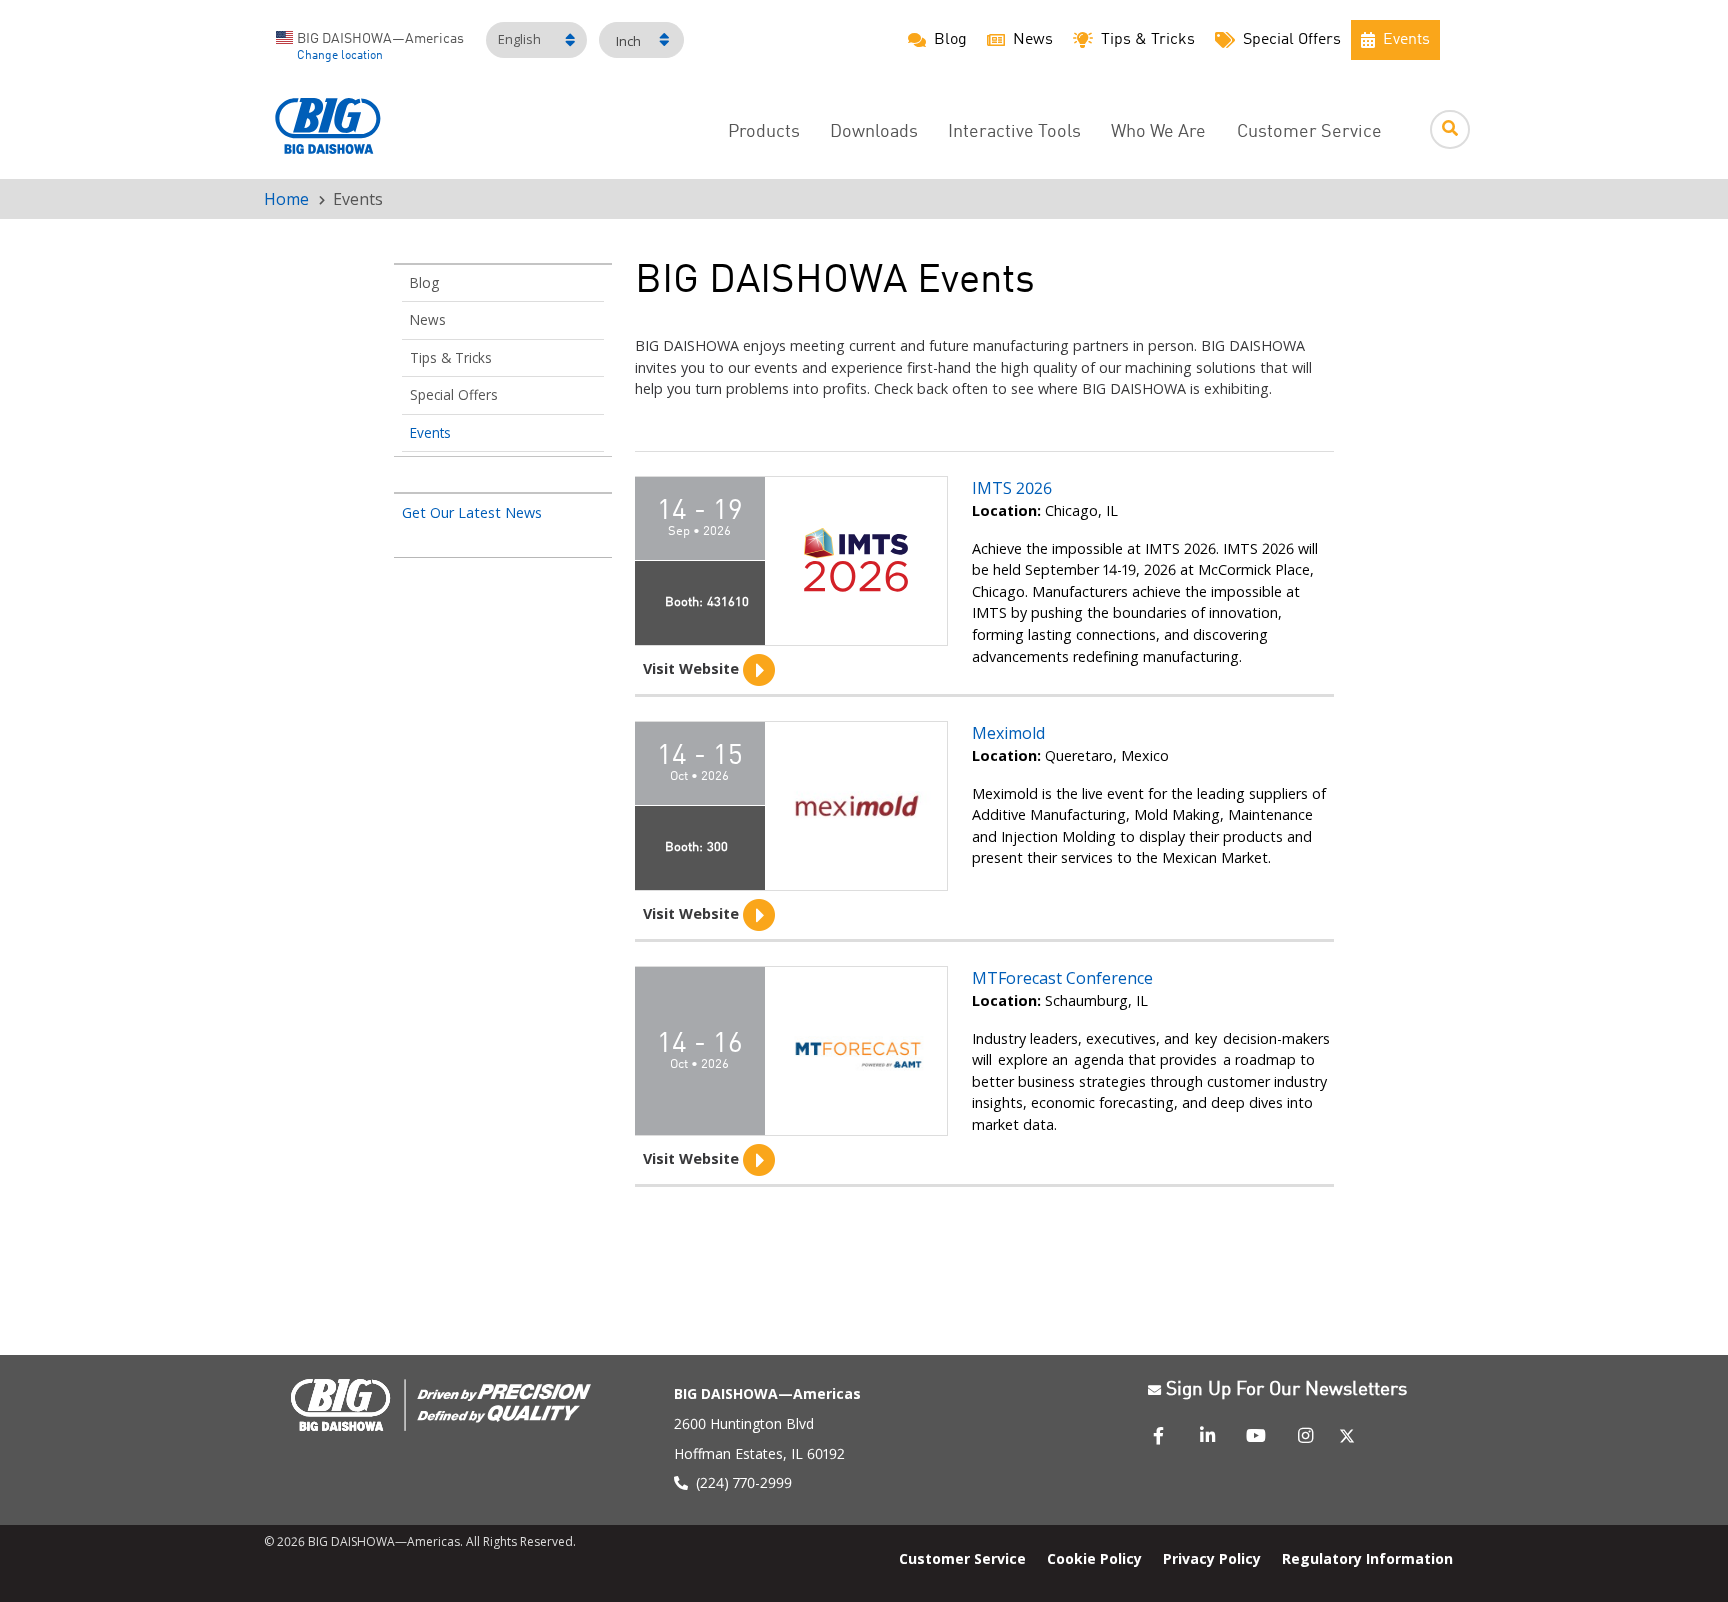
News (428, 319)
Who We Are (1158, 132)
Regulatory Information (1367, 1557)
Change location (340, 56)
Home (286, 199)
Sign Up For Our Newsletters (1286, 1390)
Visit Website (693, 668)
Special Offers (454, 394)
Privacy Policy (1212, 1557)
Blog (424, 282)
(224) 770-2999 (744, 1482)
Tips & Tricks (451, 357)
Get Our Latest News (472, 512)
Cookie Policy (1094, 1557)
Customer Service (1309, 132)
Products (764, 132)
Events (430, 432)
